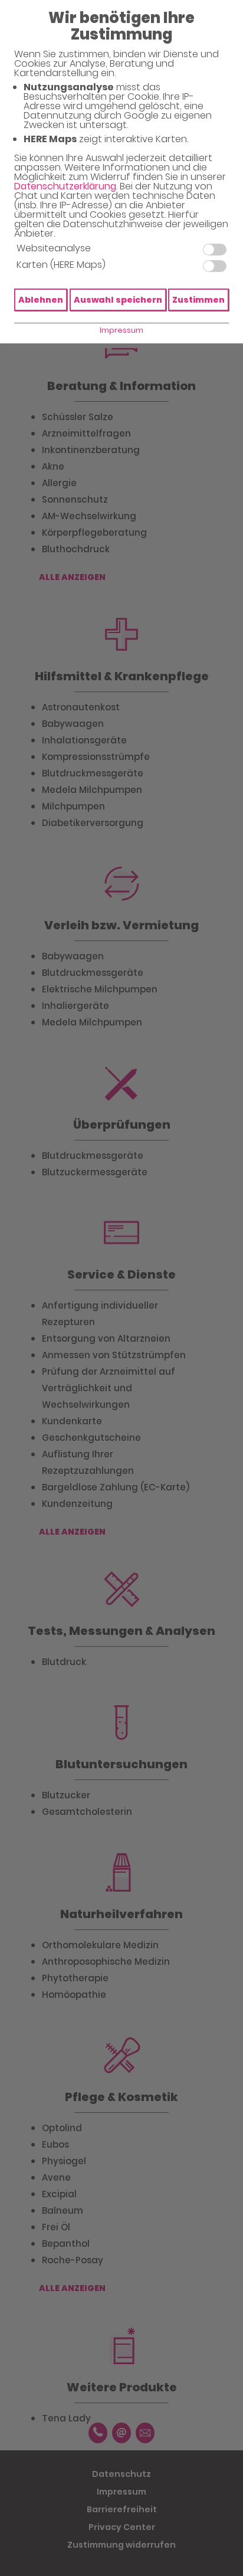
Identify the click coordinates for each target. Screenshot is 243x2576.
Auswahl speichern (118, 300)
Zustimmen (198, 300)
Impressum (121, 330)
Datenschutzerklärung (65, 186)
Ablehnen (41, 300)
